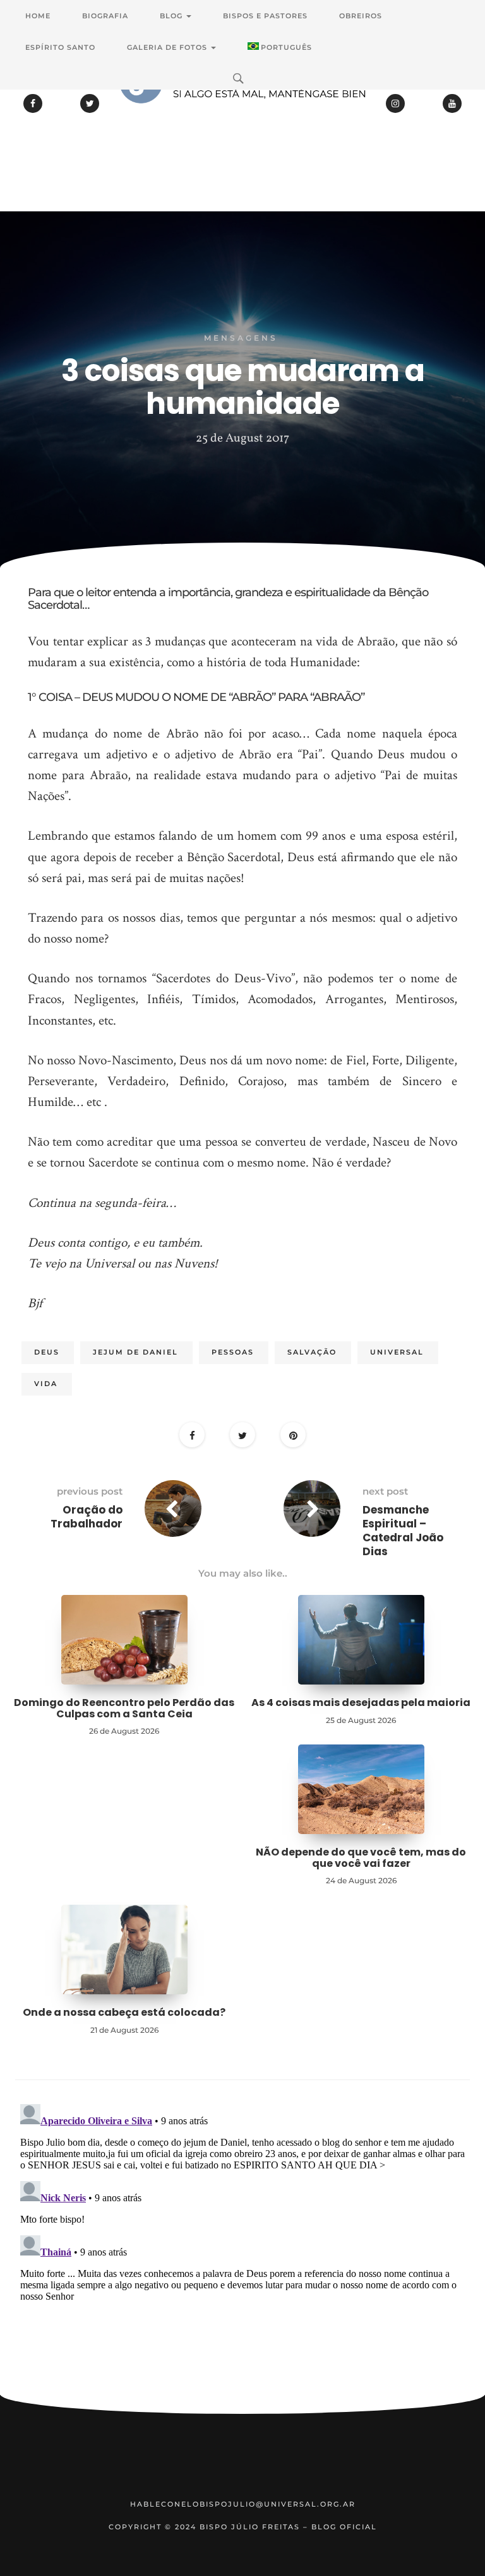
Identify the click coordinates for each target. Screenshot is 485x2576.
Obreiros (361, 16)
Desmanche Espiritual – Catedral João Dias (403, 1531)
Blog (172, 16)
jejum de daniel (135, 1352)
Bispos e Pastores (265, 16)
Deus (47, 1352)
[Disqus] (242, 2257)
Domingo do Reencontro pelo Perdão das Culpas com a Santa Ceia (124, 1708)
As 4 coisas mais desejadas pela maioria (361, 1703)
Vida (46, 1384)
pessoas (233, 1352)
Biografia (105, 16)
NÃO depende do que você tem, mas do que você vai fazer (361, 1858)
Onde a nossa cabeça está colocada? (124, 2012)
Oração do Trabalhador (87, 1517)
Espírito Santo (60, 47)
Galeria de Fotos (168, 47)
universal (397, 1352)
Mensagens (241, 338)
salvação (312, 1352)
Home (38, 16)
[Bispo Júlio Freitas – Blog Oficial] (242, 117)
